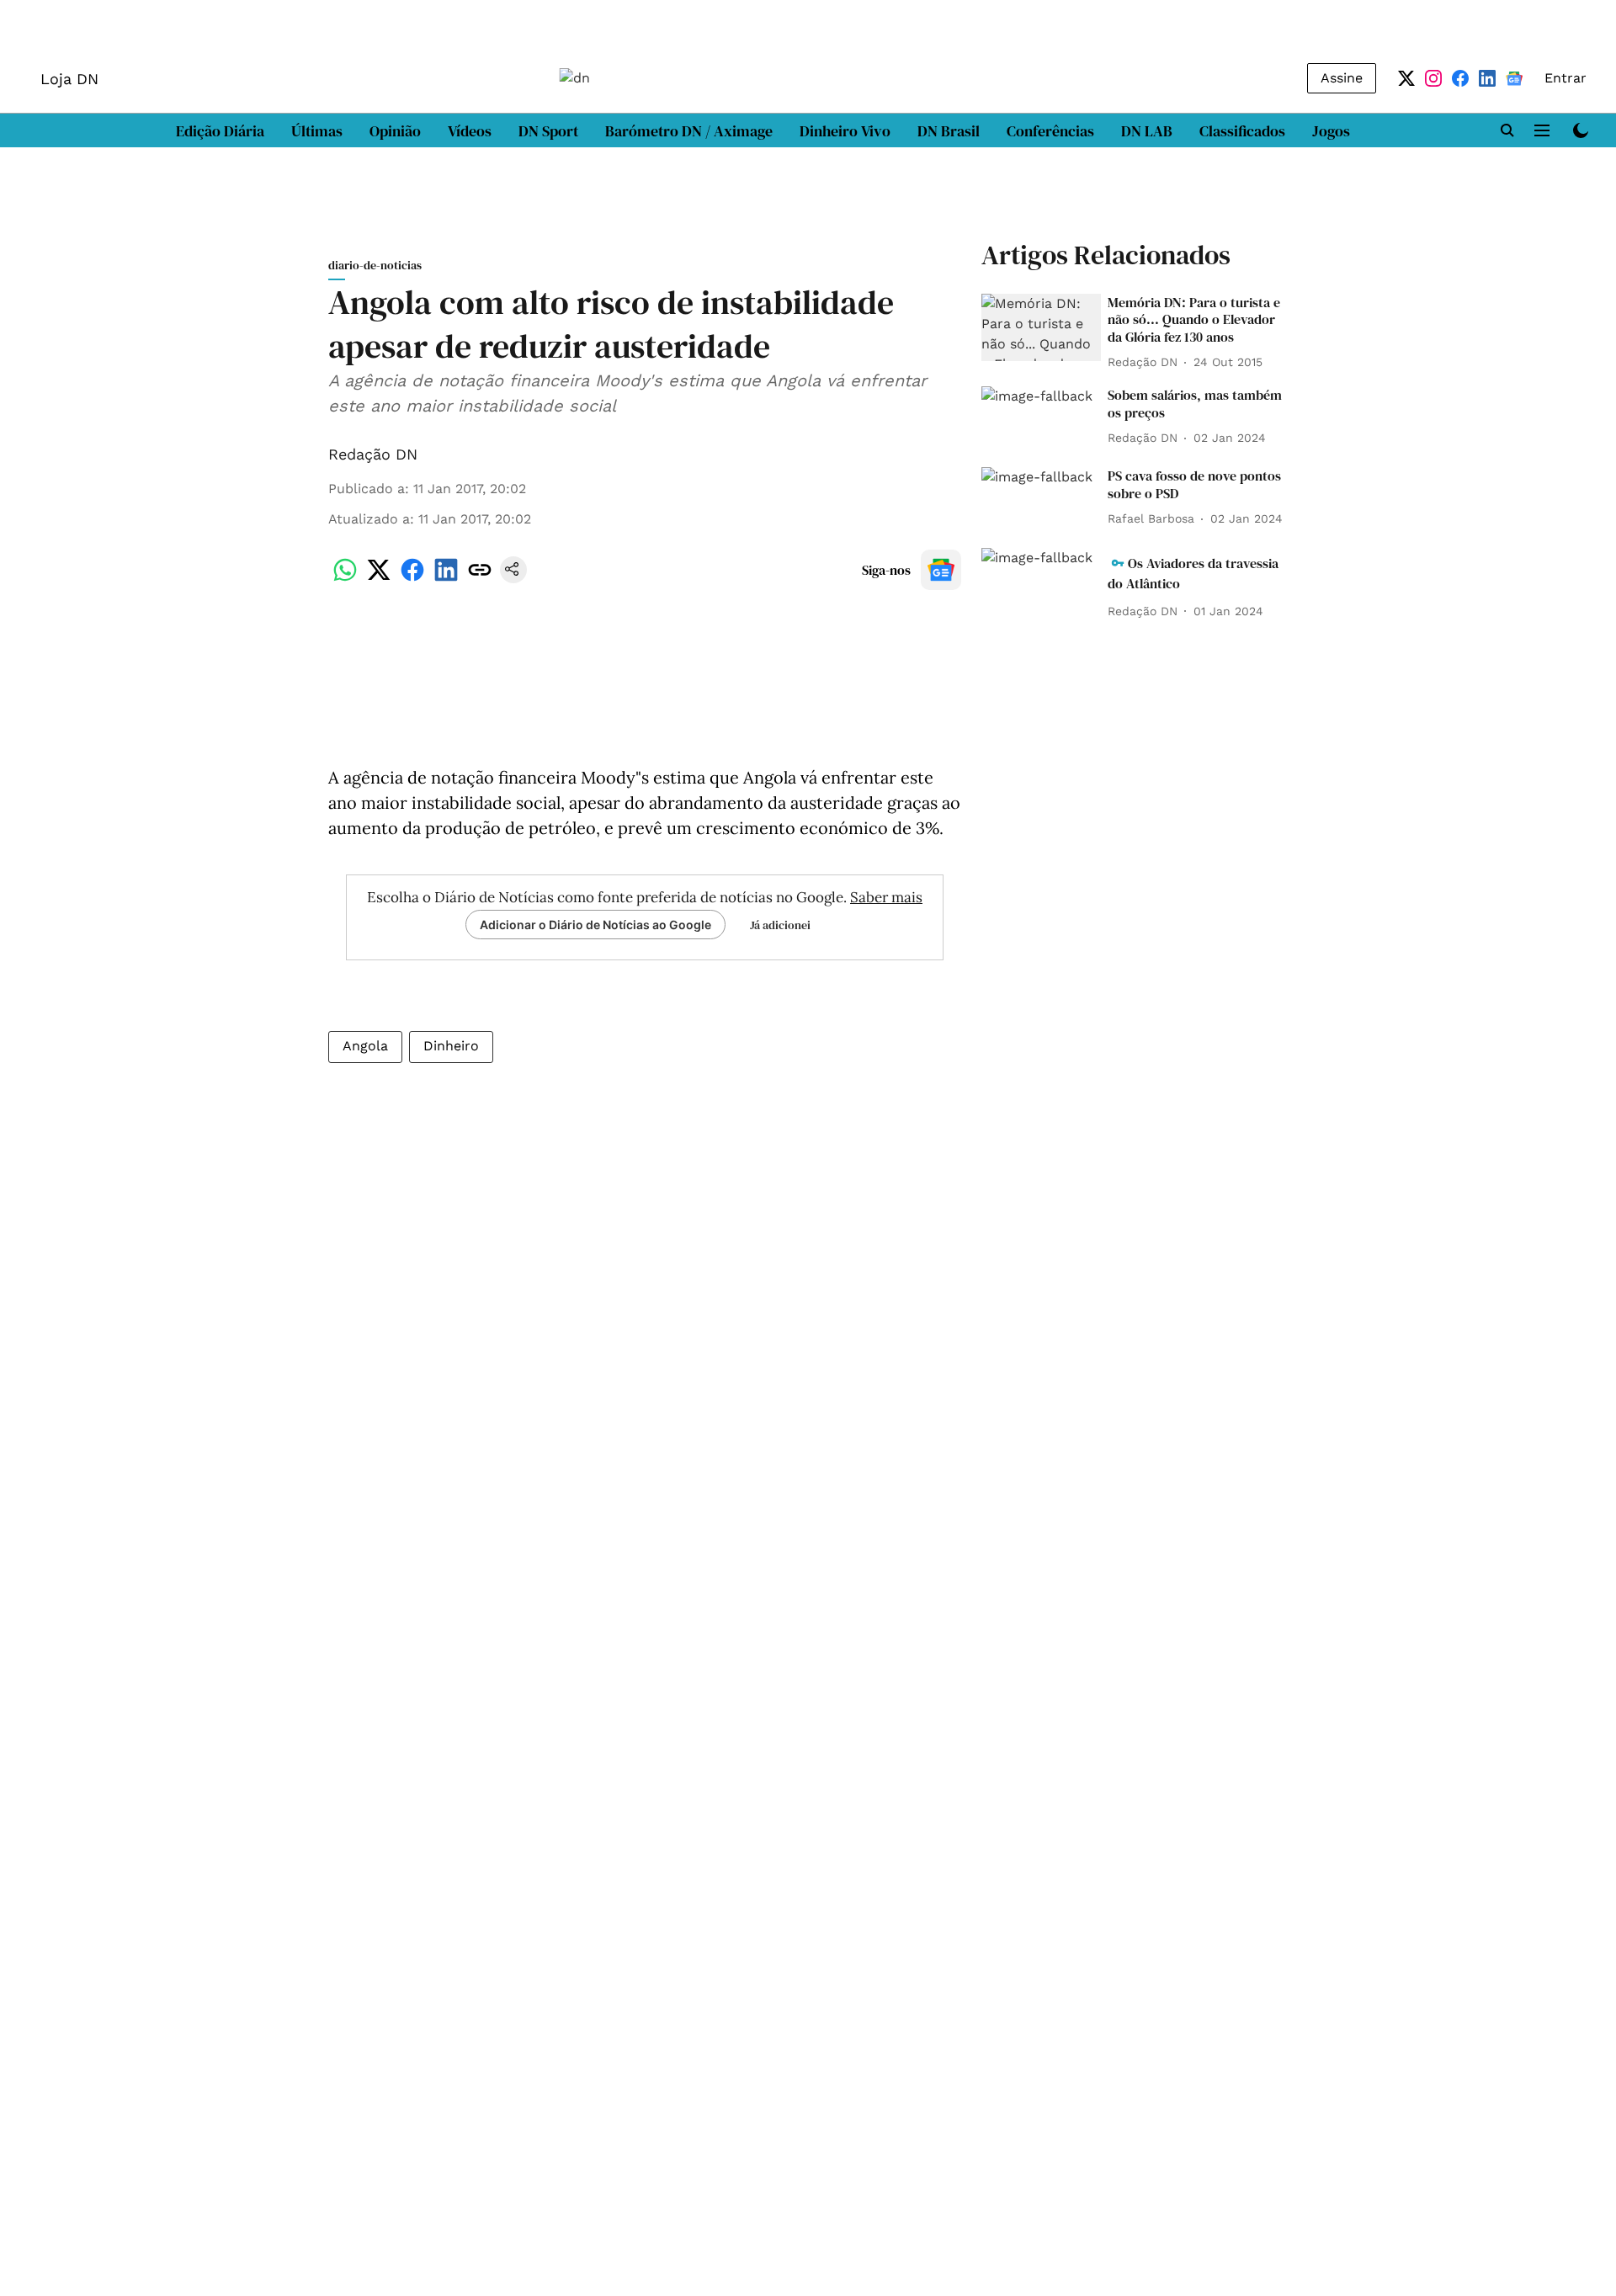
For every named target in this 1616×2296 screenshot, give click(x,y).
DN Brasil (949, 131)
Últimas (317, 131)
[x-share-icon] (379, 579)
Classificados (1242, 131)
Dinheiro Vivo (845, 131)
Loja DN (69, 79)
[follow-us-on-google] (941, 570)
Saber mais (886, 897)
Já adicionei (780, 925)
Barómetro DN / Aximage (689, 131)
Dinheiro (451, 1046)
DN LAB (1147, 131)
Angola (365, 1046)
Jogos (1331, 131)
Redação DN (373, 454)
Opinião (395, 131)
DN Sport (548, 131)
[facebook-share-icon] (412, 579)
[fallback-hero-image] (1041, 327)
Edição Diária (220, 131)
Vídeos (470, 131)
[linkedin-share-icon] (446, 579)
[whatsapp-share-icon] (345, 579)
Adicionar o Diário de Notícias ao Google (595, 925)
